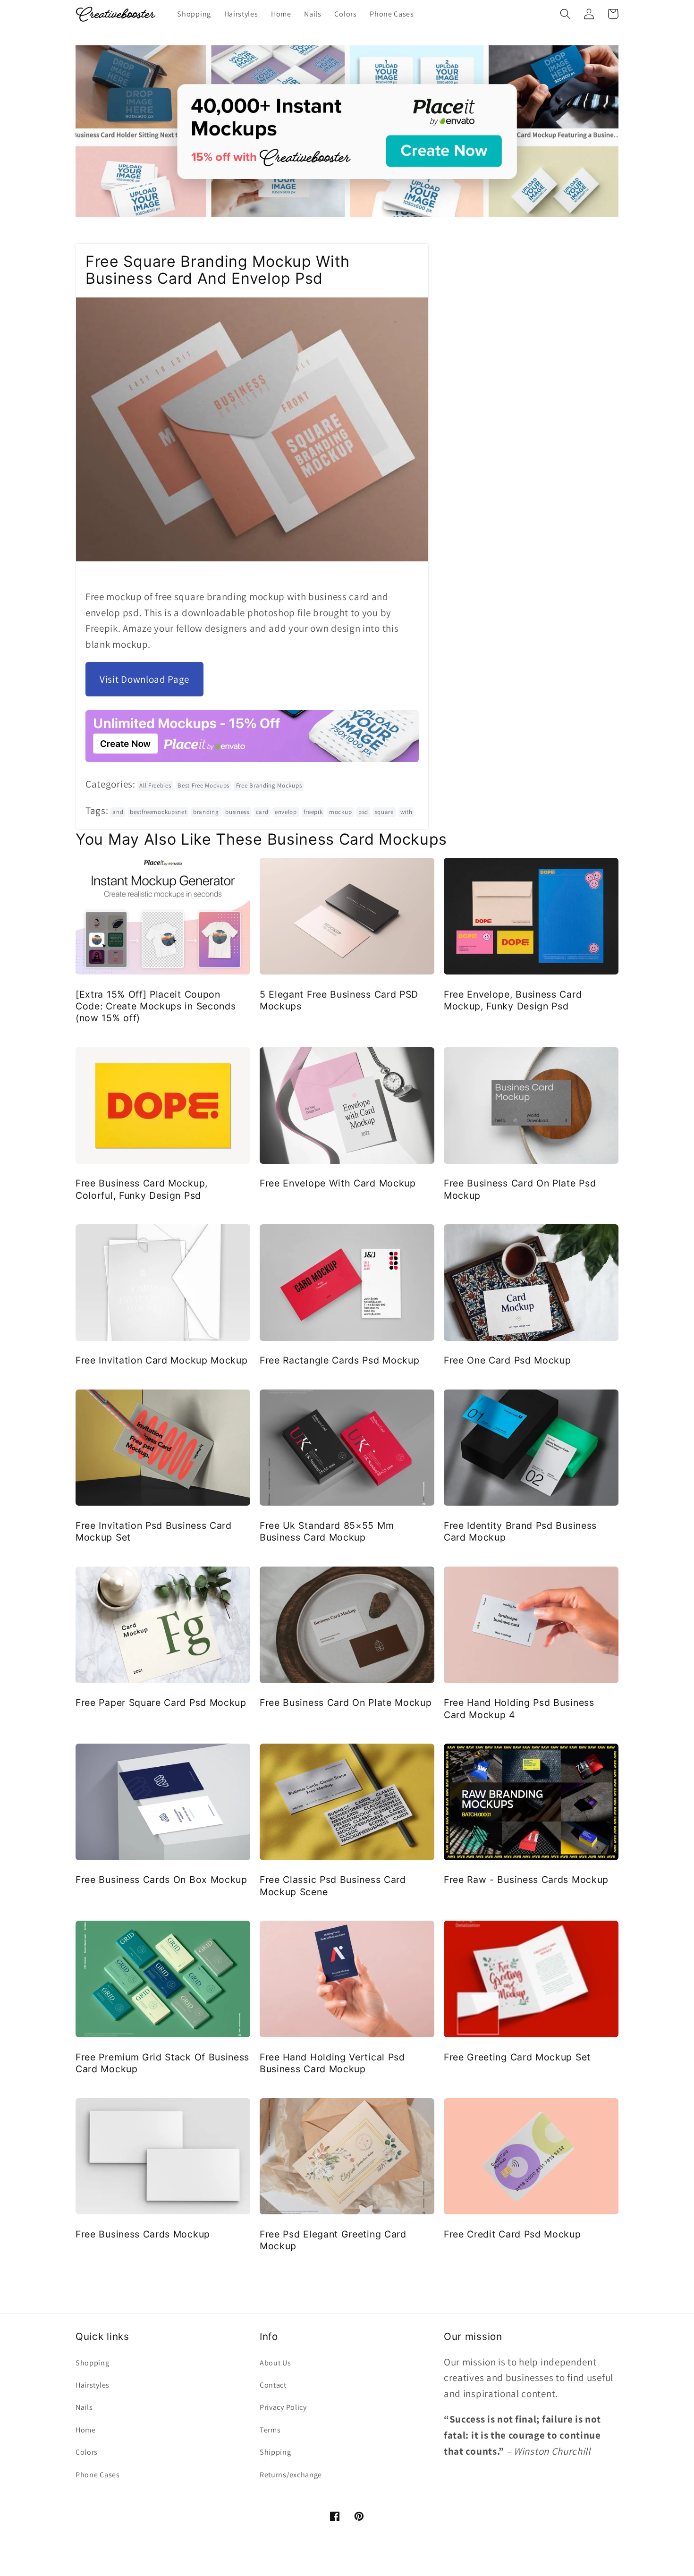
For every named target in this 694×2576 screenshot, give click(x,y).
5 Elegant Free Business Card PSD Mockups (339, 1000)
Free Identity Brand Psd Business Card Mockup (520, 1531)
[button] (565, 14)
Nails (84, 2407)
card (262, 812)
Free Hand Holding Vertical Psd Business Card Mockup (332, 2063)
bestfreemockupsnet (158, 812)
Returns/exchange (291, 2475)
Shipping (275, 2452)
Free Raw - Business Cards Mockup (526, 1880)
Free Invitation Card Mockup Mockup (161, 1360)
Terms (270, 2430)
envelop (286, 812)
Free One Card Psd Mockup (508, 1360)
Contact (273, 2385)
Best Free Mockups (203, 785)
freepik (313, 812)
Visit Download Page (144, 679)
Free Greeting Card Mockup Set (517, 2057)
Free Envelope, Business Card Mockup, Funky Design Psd (513, 1000)
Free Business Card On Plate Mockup (346, 1703)
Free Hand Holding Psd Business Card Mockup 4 (519, 1708)
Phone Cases (98, 2475)
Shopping (93, 2363)
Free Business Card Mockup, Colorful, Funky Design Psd (142, 1189)
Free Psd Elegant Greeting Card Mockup (333, 2240)
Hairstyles (93, 2385)
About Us (275, 2363)
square (384, 812)
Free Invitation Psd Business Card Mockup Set (154, 1531)
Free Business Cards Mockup (143, 2234)
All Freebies (155, 785)
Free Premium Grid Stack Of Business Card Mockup (162, 2063)
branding (206, 812)
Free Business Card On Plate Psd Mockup (520, 1189)
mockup (340, 812)
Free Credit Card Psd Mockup (512, 2234)
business (237, 812)
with (406, 812)
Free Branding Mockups (269, 785)
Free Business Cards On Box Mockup (161, 1880)
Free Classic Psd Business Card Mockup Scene (333, 1885)
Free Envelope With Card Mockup (338, 1183)
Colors (87, 2452)
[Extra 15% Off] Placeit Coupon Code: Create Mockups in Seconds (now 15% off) (156, 1006)
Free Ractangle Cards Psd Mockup (339, 1360)
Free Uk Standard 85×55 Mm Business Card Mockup (327, 1531)
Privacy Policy (283, 2407)
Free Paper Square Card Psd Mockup (161, 1703)
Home (86, 2430)
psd (363, 812)
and (118, 812)
